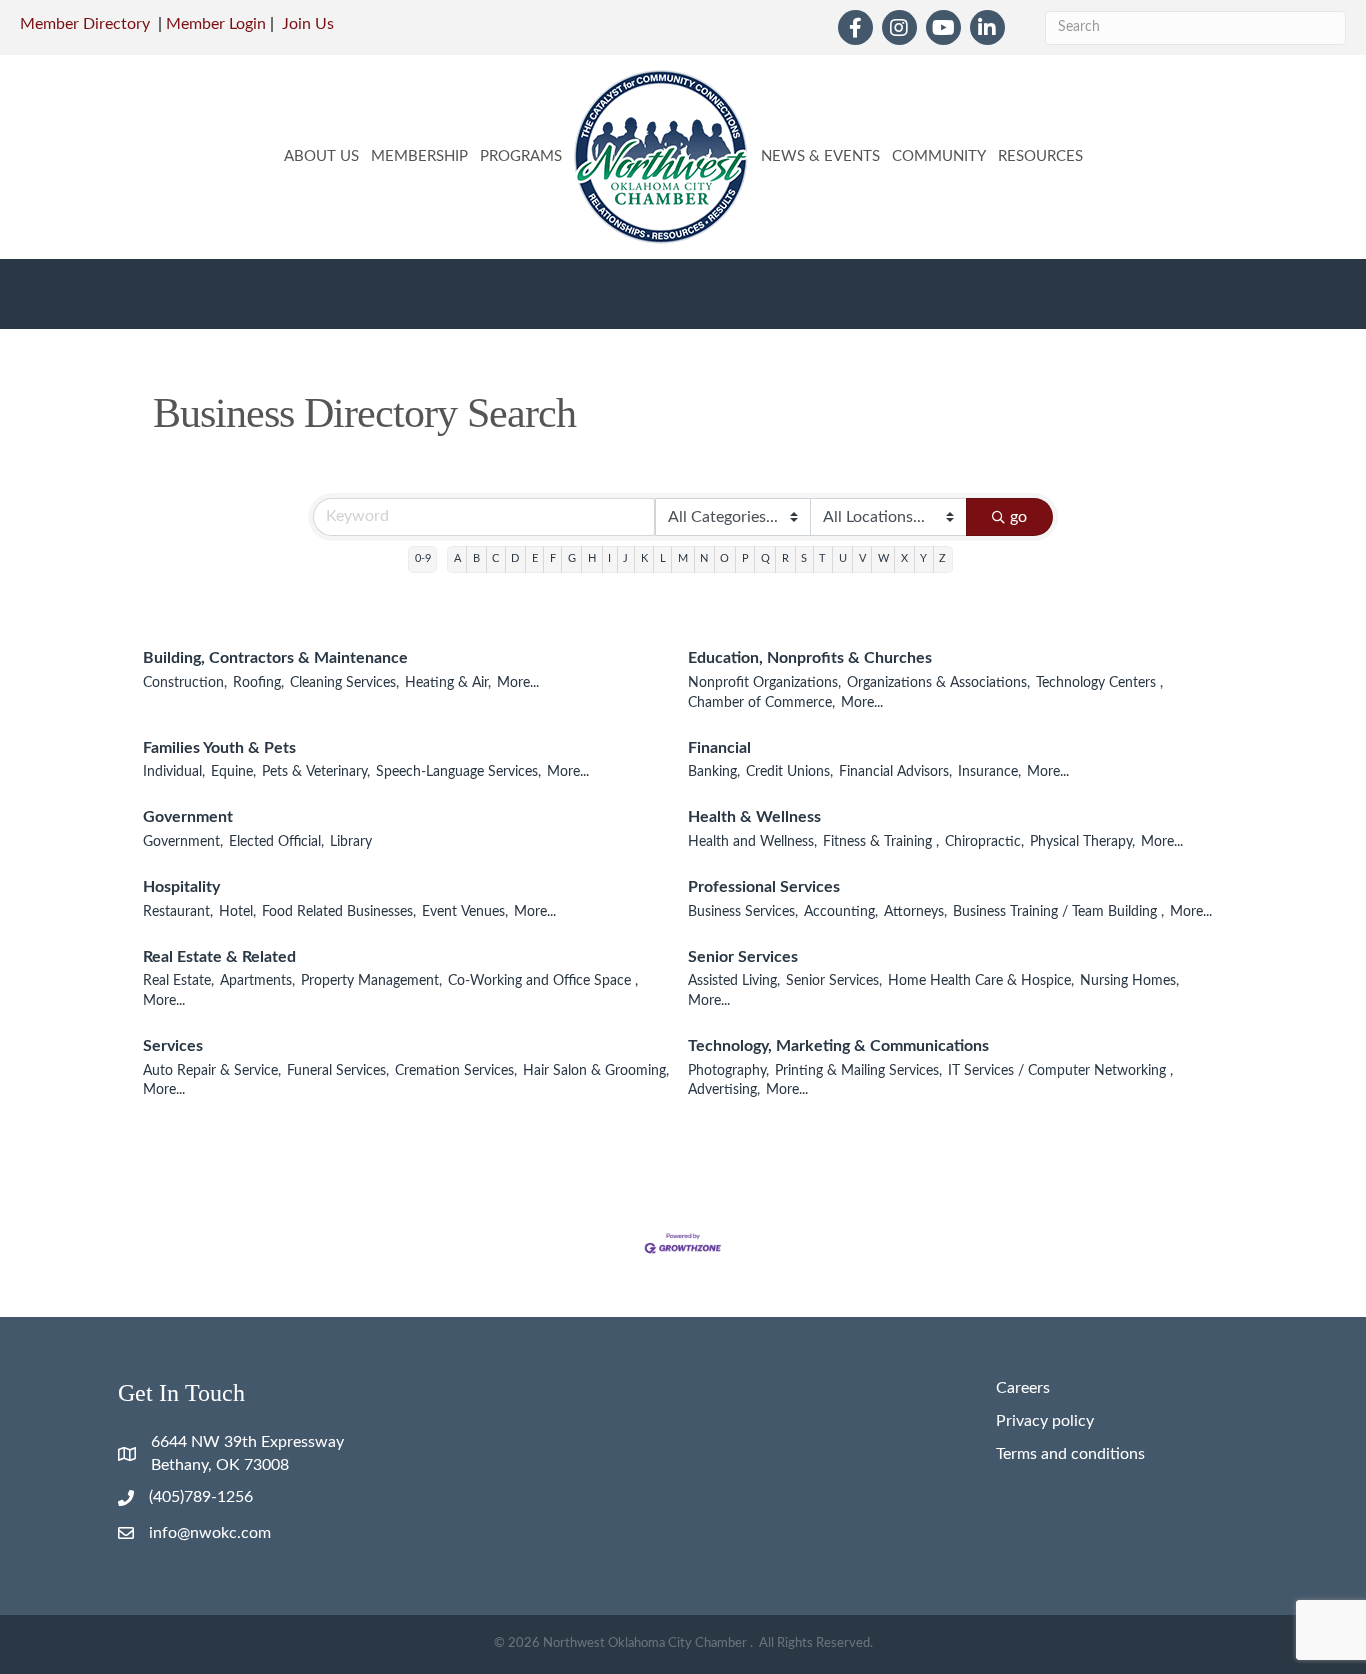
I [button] (609, 558)
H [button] (592, 558)
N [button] (704, 558)
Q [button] (765, 558)
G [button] (572, 558)
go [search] (1018, 517)
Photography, (728, 1071)
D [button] (515, 558)
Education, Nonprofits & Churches (810, 658)
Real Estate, (178, 981)
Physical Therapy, (1082, 842)
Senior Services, (834, 981)
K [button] (644, 558)
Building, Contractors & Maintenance (275, 658)
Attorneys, (915, 912)
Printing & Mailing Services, (858, 1071)
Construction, (185, 683)
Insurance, (989, 772)
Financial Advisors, (895, 772)
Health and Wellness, (752, 842)
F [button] (553, 558)
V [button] (862, 558)
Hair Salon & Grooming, (596, 1071)
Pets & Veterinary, (316, 772)
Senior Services (743, 957)
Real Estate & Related (219, 957)
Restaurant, (178, 912)
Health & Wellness (754, 817)
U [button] (843, 558)
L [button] (663, 558)
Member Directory (85, 24)
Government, (183, 842)
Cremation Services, (456, 1071)
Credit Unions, (789, 772)
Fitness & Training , (881, 842)
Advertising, (724, 1090)
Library (351, 842)
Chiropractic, (984, 842)
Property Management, (371, 981)
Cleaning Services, (344, 683)
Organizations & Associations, (938, 683)
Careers (1023, 1388)
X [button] (904, 558)
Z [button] (942, 558)
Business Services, (743, 912)
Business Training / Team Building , (1058, 912)
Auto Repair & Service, (212, 1071)
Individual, (174, 772)
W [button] (883, 558)
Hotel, (237, 912)
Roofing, (258, 683)
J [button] (625, 558)
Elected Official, (276, 842)
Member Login (216, 24)
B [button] (476, 558)
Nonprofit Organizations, (764, 683)
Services (173, 1046)
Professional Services (764, 887)
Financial (719, 748)
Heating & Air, (448, 683)
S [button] (804, 558)
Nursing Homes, (1129, 981)
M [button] (683, 558)
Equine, (233, 772)
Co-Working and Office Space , (543, 981)
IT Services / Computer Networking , (1060, 1071)
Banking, (714, 772)
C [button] (495, 558)
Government (188, 817)
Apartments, (257, 981)
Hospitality (181, 887)
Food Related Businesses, (339, 912)
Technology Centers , (1099, 683)
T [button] (822, 558)
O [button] (724, 558)
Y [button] (923, 558)
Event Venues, (465, 912)
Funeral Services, (338, 1071)
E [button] (535, 558)
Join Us (308, 24)
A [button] (457, 558)
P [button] (745, 558)
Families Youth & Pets (219, 748)
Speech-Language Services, (458, 772)
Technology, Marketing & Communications (838, 1046)
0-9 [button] (423, 558)
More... (518, 683)
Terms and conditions (1070, 1454)
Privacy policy (1045, 1421)
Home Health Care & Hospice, (981, 981)
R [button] (785, 558)
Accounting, (841, 912)
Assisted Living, (734, 981)
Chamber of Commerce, (761, 703)
